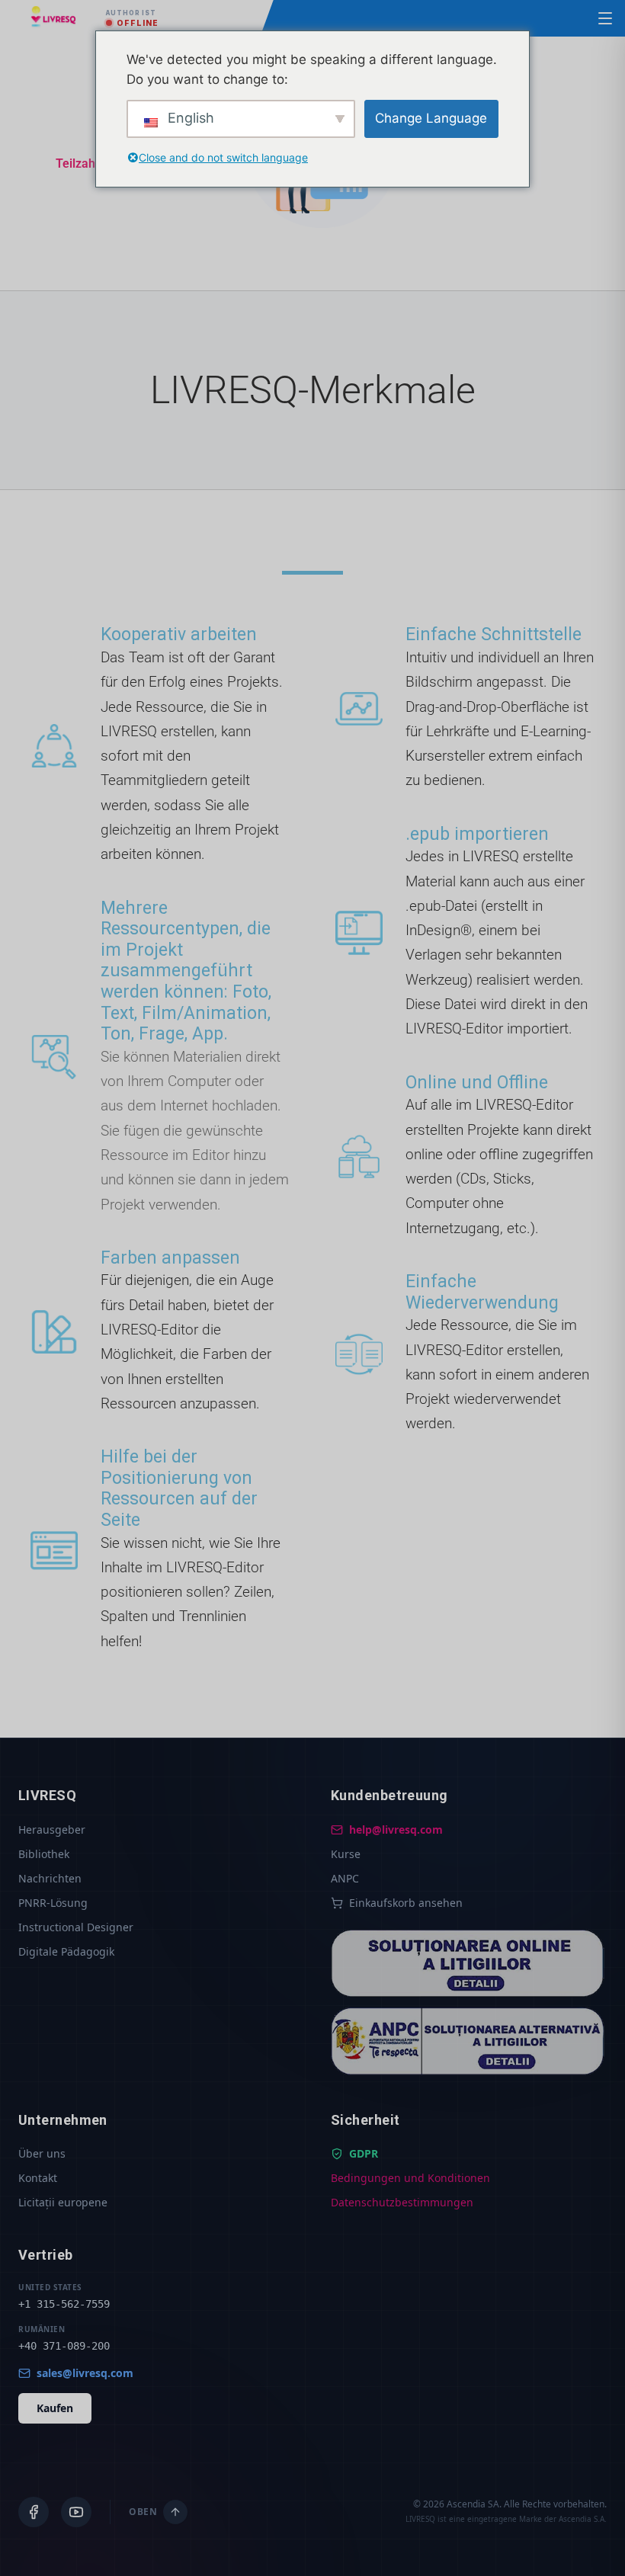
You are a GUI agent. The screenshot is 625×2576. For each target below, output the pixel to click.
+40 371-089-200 (64, 2346)
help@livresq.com (396, 1829)
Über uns (42, 2153)
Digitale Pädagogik (66, 1951)
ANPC (345, 1878)
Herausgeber (52, 1829)
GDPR (364, 2153)
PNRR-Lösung (53, 1903)
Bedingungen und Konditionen (410, 2178)
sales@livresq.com (85, 2373)
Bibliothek (44, 1854)
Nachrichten (50, 1878)
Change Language (431, 118)
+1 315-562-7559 (64, 2304)
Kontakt (38, 2178)
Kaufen (55, 2408)
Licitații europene (63, 2202)
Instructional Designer (76, 1927)
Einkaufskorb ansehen (406, 1903)
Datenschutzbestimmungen (402, 2202)
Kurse (346, 1854)
